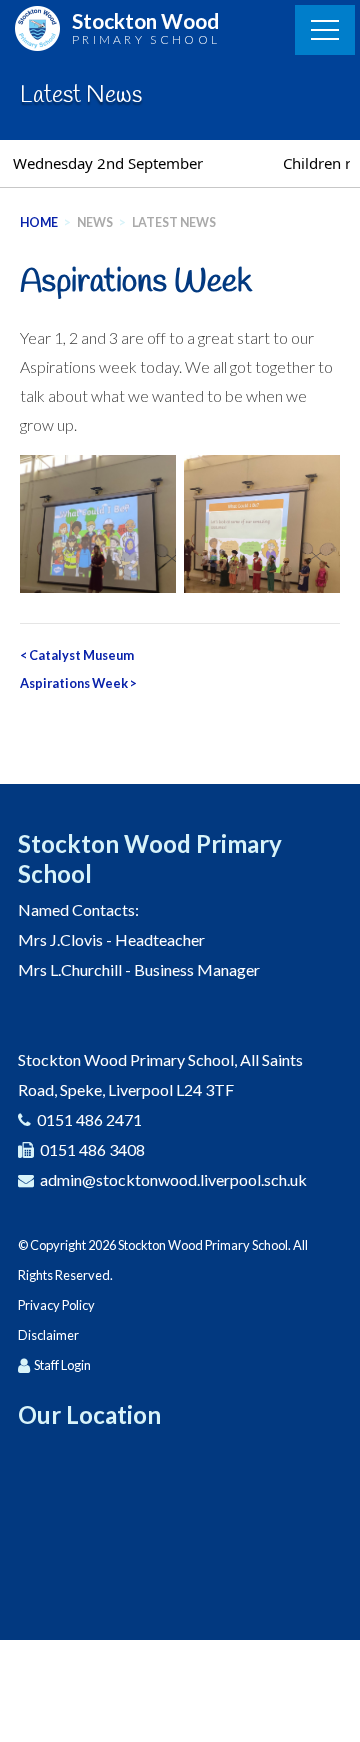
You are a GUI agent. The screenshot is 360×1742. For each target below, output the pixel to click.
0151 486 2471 (89, 1119)
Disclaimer (48, 1335)
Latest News (174, 222)
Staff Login (62, 1365)
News (95, 222)
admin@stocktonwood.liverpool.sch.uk (173, 1179)
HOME (39, 222)
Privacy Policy (56, 1305)
